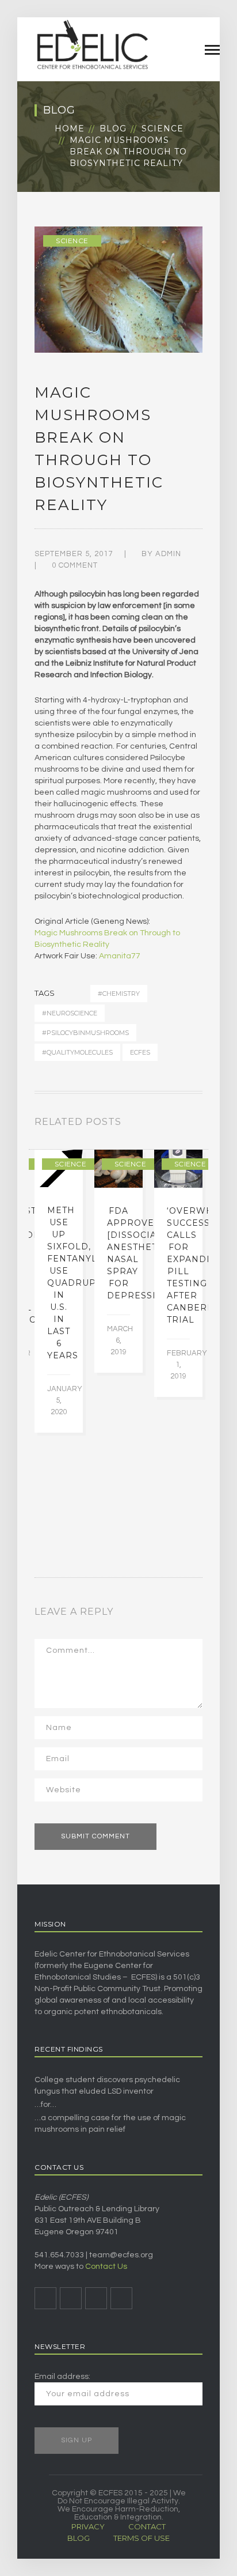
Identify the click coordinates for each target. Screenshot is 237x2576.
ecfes (140, 1052)
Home (70, 129)
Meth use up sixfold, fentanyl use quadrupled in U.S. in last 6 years (81, 1283)
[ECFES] (92, 44)
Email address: (62, 2377)
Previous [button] (185, 1124)
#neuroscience (70, 1013)
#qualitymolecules (77, 1052)
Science (163, 129)
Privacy (88, 2526)
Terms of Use (142, 2538)
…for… (45, 2105)
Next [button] (199, 1124)
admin (168, 554)
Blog (113, 129)
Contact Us (106, 2267)
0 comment (75, 565)
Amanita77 (120, 956)
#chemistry (119, 994)
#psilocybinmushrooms (85, 1033)
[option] (59, 1291)
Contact (147, 2526)
